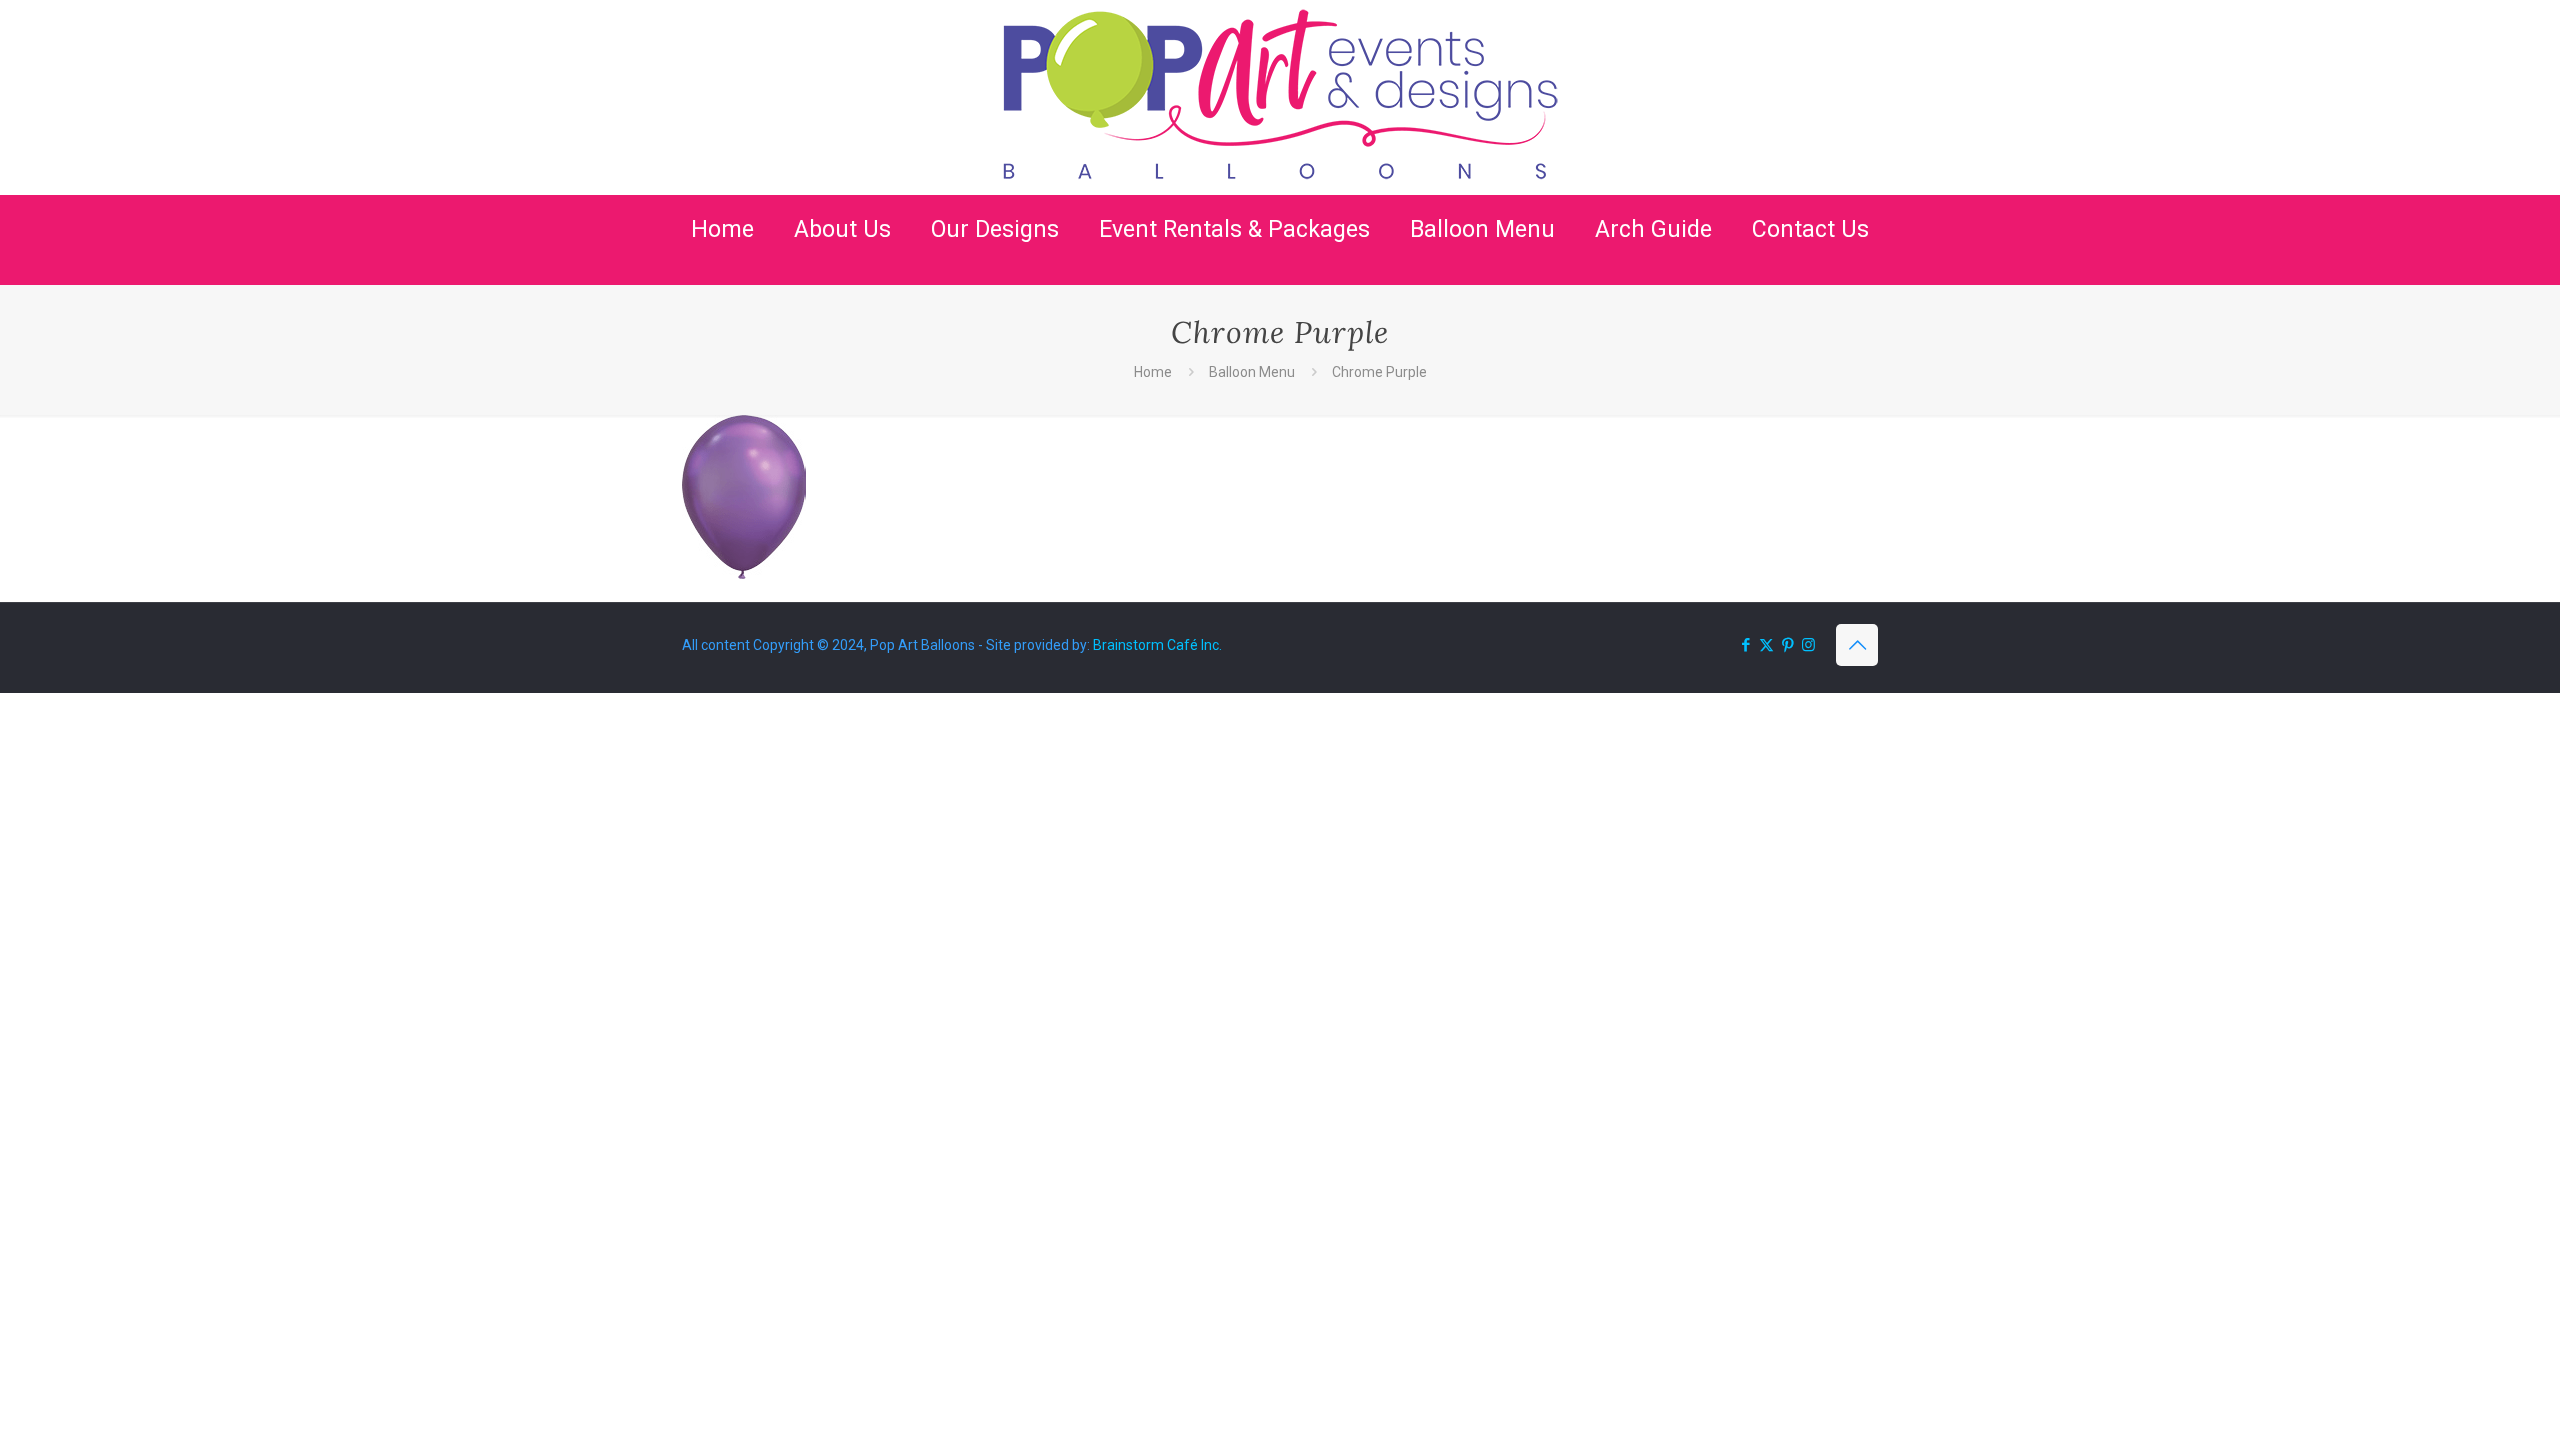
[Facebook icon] (1745, 645)
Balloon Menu (1252, 372)
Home (1153, 372)
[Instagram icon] (1808, 645)
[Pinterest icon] (1787, 645)
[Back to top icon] (1857, 645)
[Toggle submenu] (842, 275)
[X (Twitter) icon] (1766, 645)
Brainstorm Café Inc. (1157, 645)
